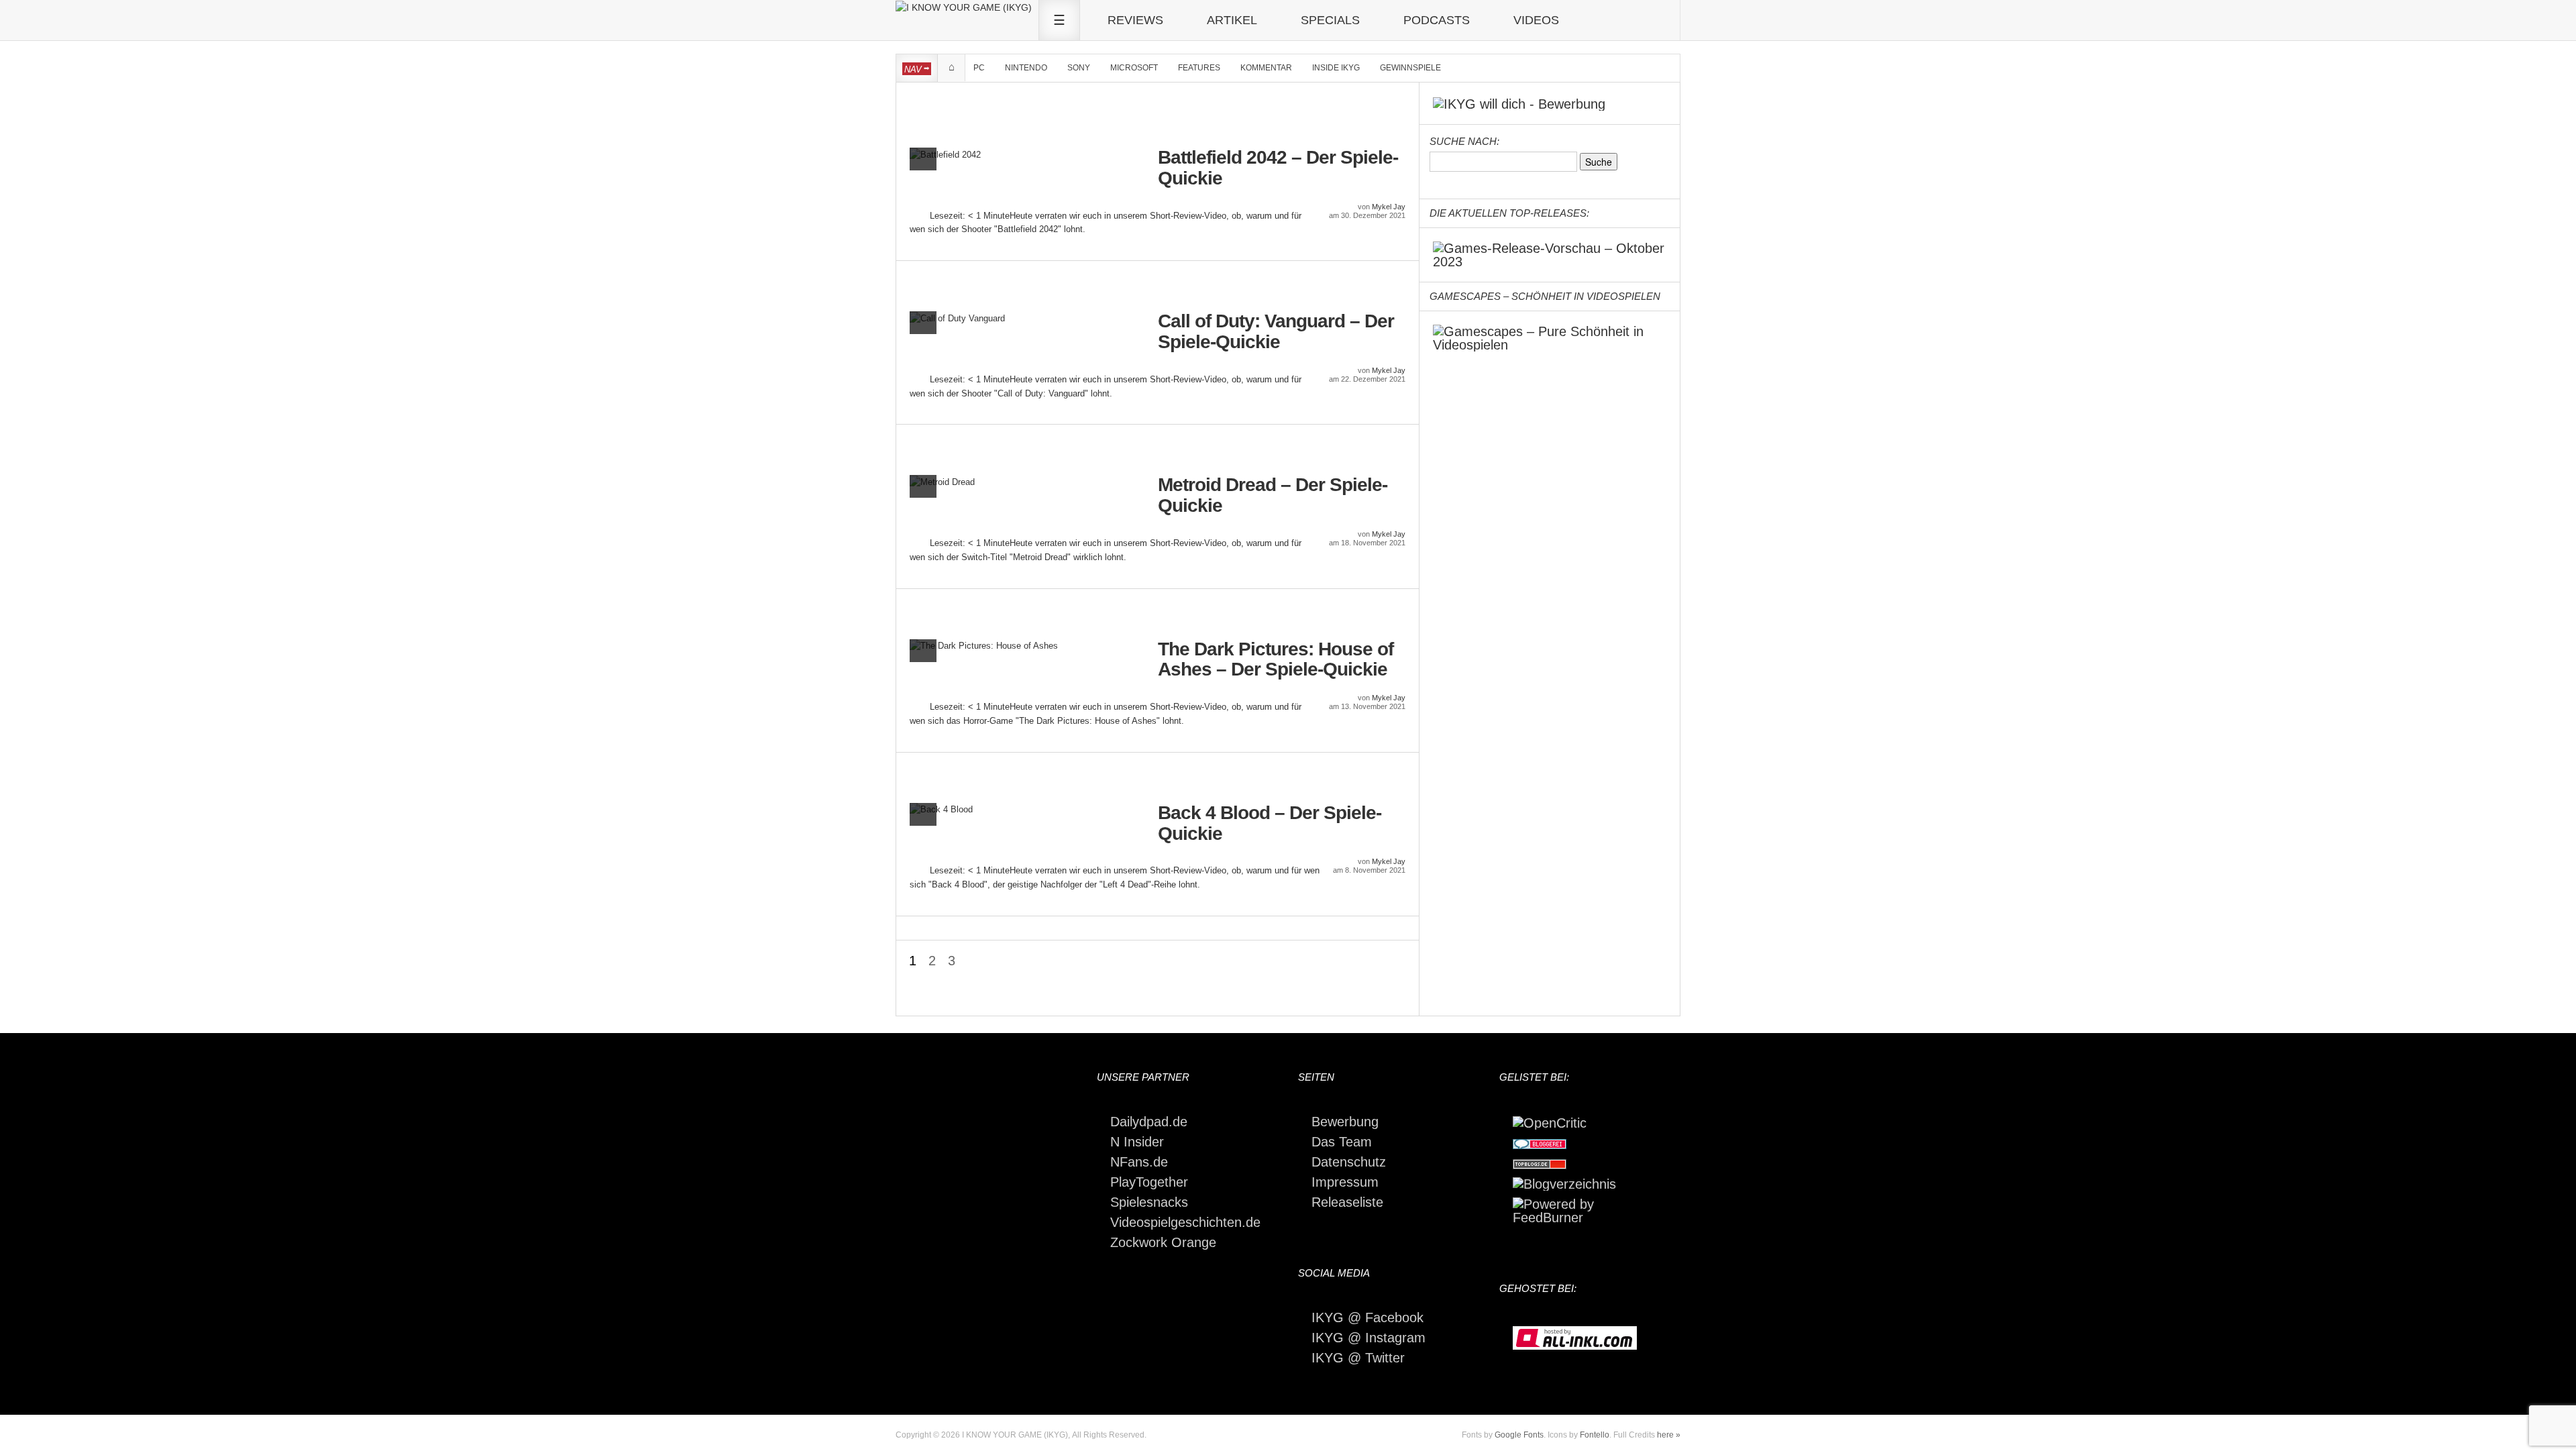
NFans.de (1139, 1162)
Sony (1079, 68)
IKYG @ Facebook (1367, 1317)
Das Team (1342, 1142)
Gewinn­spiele (1410, 68)
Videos (1536, 20)
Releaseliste (1347, 1202)
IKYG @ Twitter (1358, 1358)
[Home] (964, 7)
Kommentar (1266, 68)
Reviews (1135, 20)
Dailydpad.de (1149, 1122)
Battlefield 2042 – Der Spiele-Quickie (1278, 168)
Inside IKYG (1336, 68)
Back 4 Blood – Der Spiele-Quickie (1270, 823)
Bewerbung (1345, 1122)
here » (1669, 1435)
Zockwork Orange (1163, 1242)
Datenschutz (1349, 1162)
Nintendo (1026, 68)
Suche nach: (1464, 141)
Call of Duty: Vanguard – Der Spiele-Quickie (1276, 332)
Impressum (1345, 1182)
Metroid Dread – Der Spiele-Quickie (1273, 495)
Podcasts (1437, 20)
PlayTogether (1149, 1182)
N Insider (1137, 1142)
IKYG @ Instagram (1368, 1338)
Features (1199, 68)
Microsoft (1134, 68)
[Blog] (1564, 1183)
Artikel (1232, 20)
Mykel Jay (1389, 207)
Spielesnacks (1149, 1202)
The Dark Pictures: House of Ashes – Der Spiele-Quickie (1276, 660)
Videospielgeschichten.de (1185, 1222)
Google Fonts (1519, 1435)
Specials (1330, 20)
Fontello (1595, 1435)
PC (979, 68)
